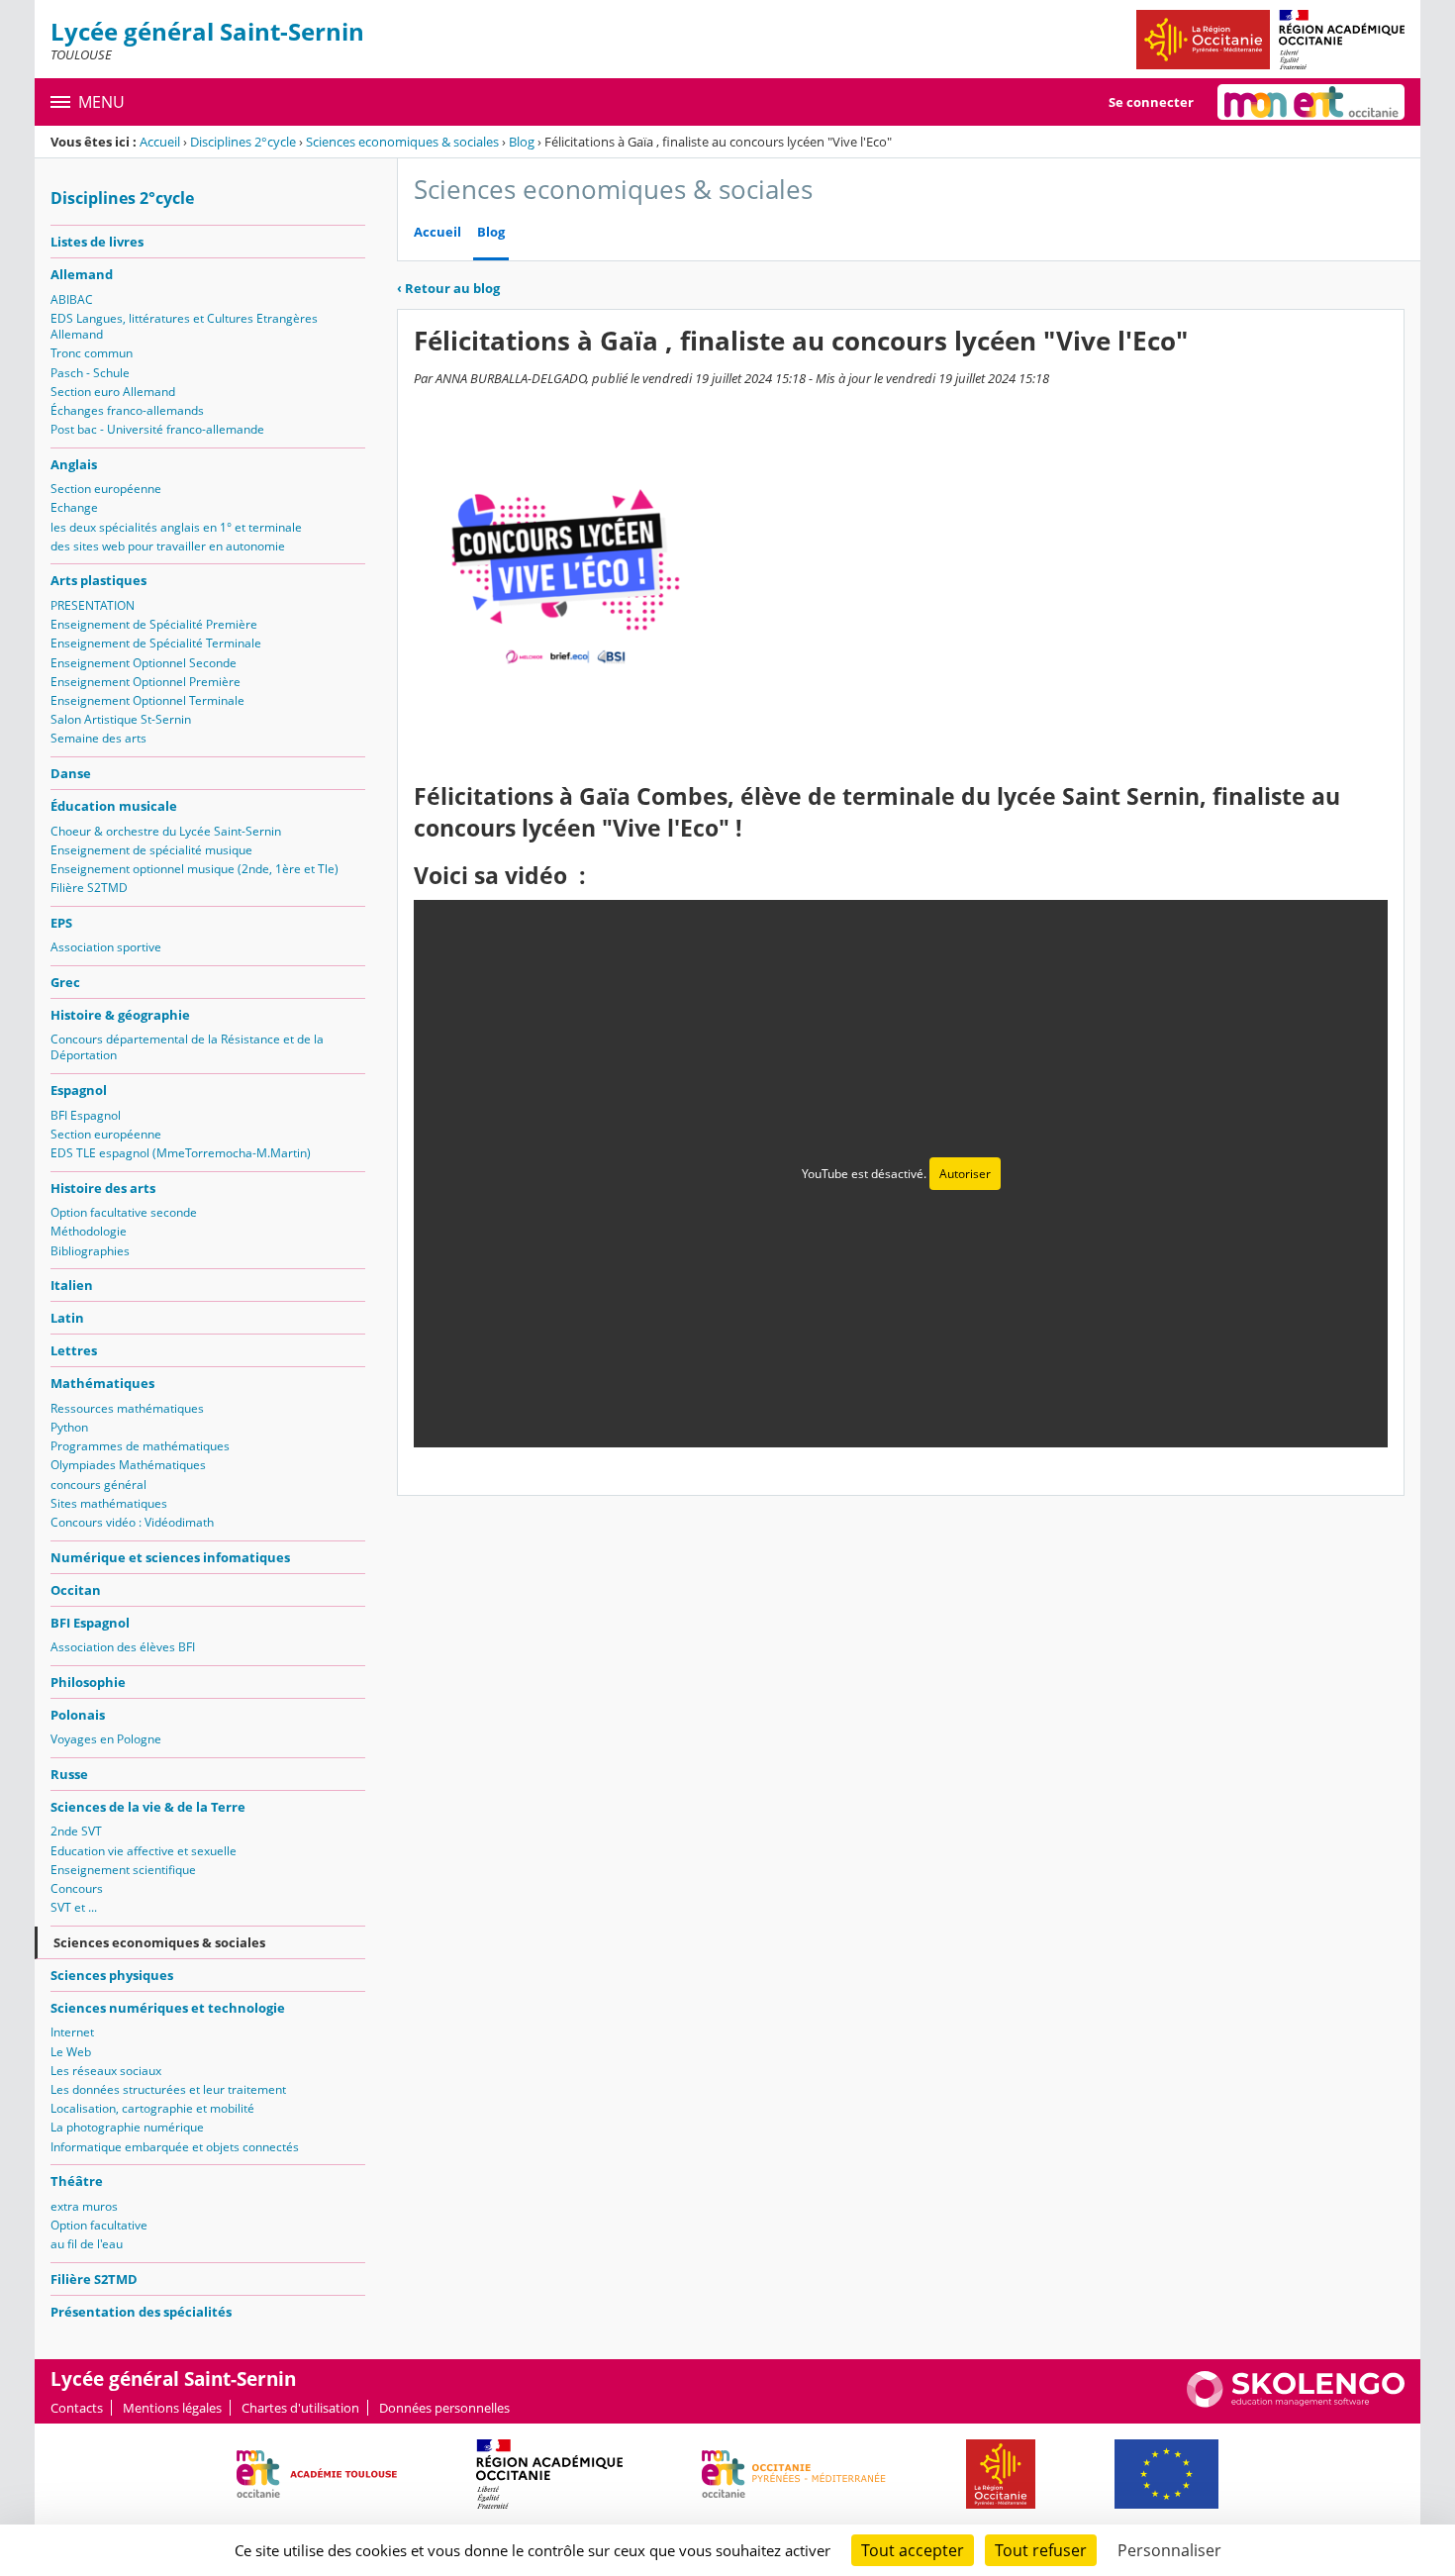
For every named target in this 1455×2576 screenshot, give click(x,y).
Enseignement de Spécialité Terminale (156, 643)
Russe (69, 1774)
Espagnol (79, 1090)
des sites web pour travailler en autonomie (168, 546)
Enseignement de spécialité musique (151, 850)
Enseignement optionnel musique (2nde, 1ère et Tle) (194, 869)
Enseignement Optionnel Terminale (147, 700)
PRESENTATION (93, 605)
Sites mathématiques (109, 1503)
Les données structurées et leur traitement (168, 2089)
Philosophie (88, 1682)
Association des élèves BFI (123, 1647)
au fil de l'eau (87, 2244)
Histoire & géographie (120, 1015)
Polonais (78, 1715)
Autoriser (965, 1174)
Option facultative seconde (124, 1212)
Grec (65, 982)
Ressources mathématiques (127, 1408)
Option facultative (99, 2225)
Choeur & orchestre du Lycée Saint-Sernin (166, 831)
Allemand (82, 274)
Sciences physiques (112, 1975)
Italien (72, 1285)
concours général (98, 1485)
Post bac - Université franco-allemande (157, 429)
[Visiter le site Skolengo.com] (1296, 2403)
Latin (67, 1318)
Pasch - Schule (90, 373)
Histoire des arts (103, 1188)
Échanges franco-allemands (127, 410)
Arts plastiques (98, 580)
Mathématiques (102, 1383)
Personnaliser (1169, 2550)
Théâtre (77, 2181)
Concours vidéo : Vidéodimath (132, 1522)
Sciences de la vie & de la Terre (148, 1807)
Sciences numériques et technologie (168, 2008)
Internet (72, 2032)
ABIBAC (72, 299)
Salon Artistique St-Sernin (121, 719)
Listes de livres (97, 242)
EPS (61, 923)
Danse (71, 773)
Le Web (71, 2052)
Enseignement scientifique (123, 1870)
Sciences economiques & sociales (402, 142)
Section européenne (106, 489)
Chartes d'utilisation (300, 2408)
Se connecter (1151, 102)
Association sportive (106, 947)
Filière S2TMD (89, 888)
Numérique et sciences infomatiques (170, 1557)
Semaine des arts (98, 738)
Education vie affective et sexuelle (144, 1851)
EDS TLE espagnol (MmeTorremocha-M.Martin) (181, 1153)
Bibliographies (90, 1251)
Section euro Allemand (113, 392)
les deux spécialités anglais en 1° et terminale (176, 527)
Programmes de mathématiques (140, 1446)
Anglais (74, 464)
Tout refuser (1041, 2550)
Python (69, 1427)
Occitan (76, 1590)
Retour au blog (448, 288)
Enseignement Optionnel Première (145, 682)
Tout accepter (913, 2550)
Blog (522, 142)
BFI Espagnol (86, 1115)
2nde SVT (76, 1831)
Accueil (160, 142)
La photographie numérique (127, 2127)
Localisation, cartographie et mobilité (152, 2108)
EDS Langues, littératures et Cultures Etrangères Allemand (184, 326)
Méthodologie (89, 1231)
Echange (74, 507)
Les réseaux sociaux (106, 2071)
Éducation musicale (114, 806)
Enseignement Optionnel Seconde (144, 663)
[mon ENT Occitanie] (1311, 102)
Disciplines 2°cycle (243, 142)
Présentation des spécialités (141, 2312)
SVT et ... (74, 1907)
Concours (77, 1888)
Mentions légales (172, 2408)
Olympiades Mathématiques (128, 1465)
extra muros (84, 2206)
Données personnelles (444, 2408)
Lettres (74, 1350)
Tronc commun (92, 353)
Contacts (77, 2408)
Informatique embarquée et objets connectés (175, 2147)
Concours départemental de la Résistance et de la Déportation (187, 1047)
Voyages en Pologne (106, 1739)
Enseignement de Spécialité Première (154, 624)
